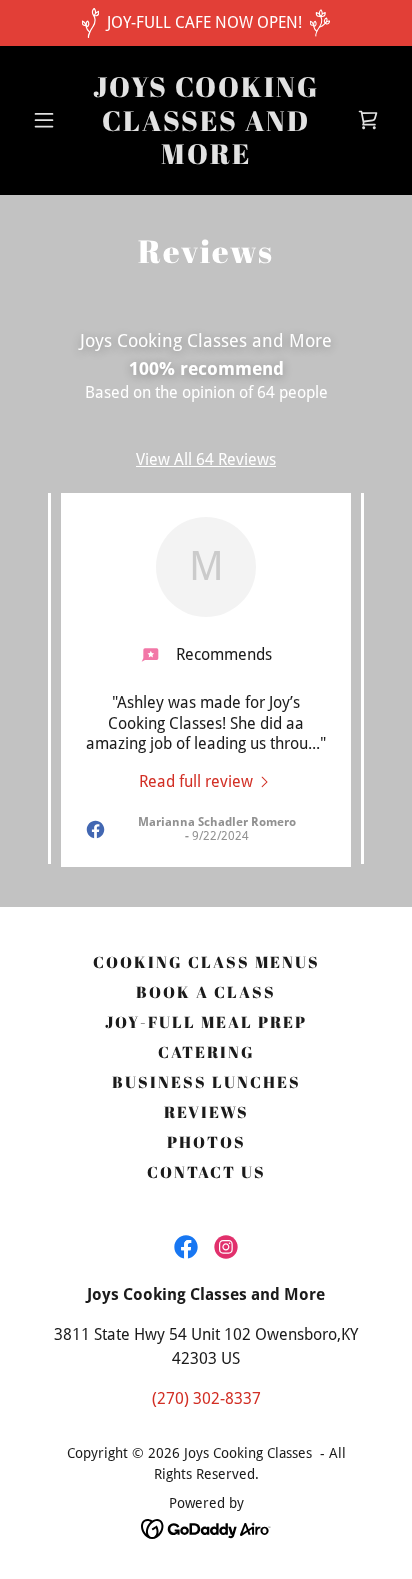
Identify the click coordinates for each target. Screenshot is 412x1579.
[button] (51, 120)
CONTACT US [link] (206, 1172)
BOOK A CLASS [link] (206, 992)
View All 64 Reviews (206, 459)
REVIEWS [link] (206, 1112)
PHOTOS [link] (206, 1142)
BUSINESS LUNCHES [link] (206, 1082)
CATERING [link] (206, 1052)
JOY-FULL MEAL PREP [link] (206, 1022)
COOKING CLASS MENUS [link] (206, 962)
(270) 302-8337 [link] (206, 1398)
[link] (206, 158)
